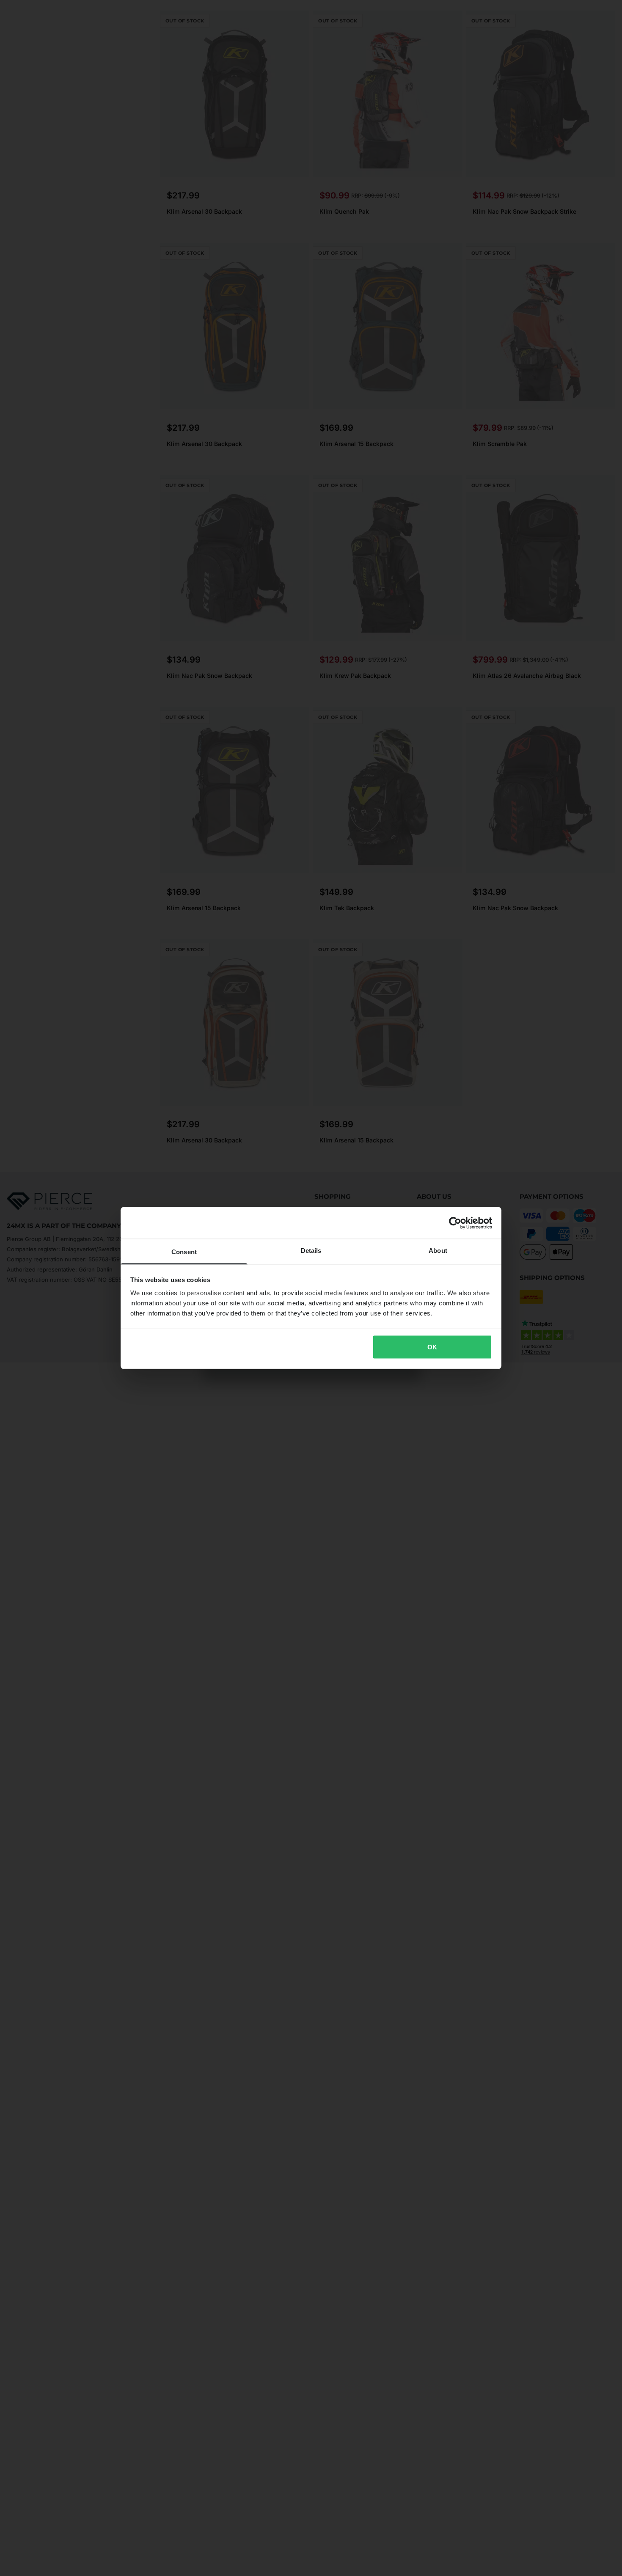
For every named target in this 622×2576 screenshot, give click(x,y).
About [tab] (438, 1251)
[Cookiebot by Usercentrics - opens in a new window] (455, 1223)
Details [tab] (311, 1251)
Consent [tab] (184, 1252)
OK (432, 1347)
